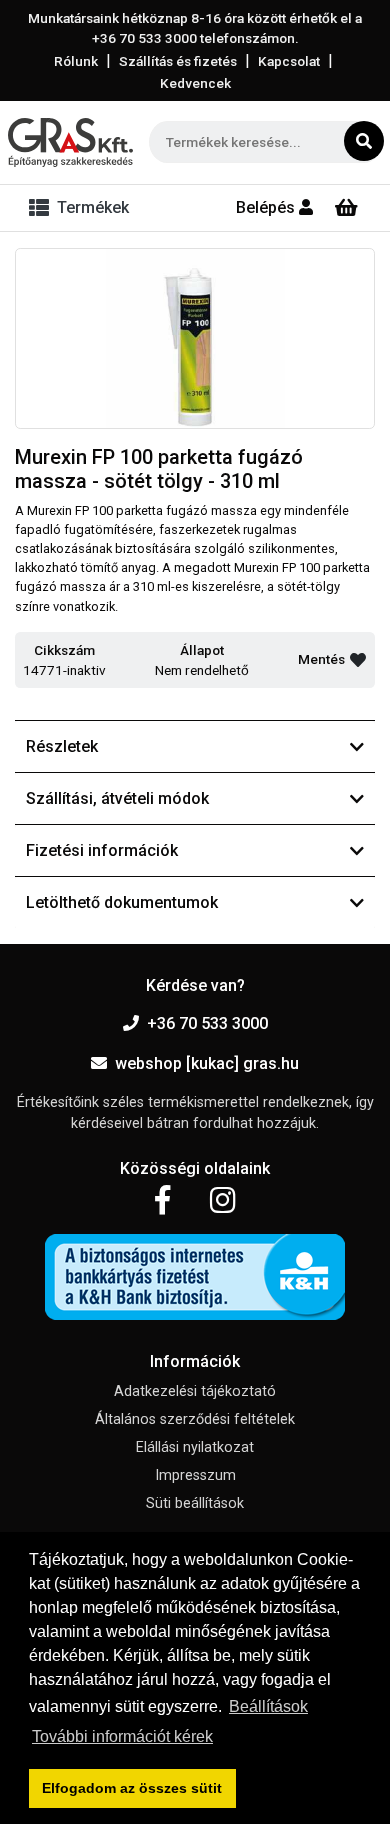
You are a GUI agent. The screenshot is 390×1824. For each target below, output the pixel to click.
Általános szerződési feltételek (195, 1419)
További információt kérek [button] (122, 1736)
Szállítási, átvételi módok (117, 798)
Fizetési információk (102, 850)
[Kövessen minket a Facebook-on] (162, 1201)
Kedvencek (195, 83)
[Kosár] (346, 208)
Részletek (62, 746)
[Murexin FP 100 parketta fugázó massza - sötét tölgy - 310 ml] (195, 338)
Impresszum (195, 1475)
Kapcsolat (289, 61)
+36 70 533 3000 (207, 1023)
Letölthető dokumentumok (122, 902)
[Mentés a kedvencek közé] (358, 660)
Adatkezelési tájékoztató (195, 1391)
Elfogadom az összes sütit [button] (132, 1788)
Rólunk (76, 61)
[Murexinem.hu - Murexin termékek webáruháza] (70, 142)
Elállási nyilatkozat (195, 1447)
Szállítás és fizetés (178, 61)
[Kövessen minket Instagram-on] (223, 1201)
